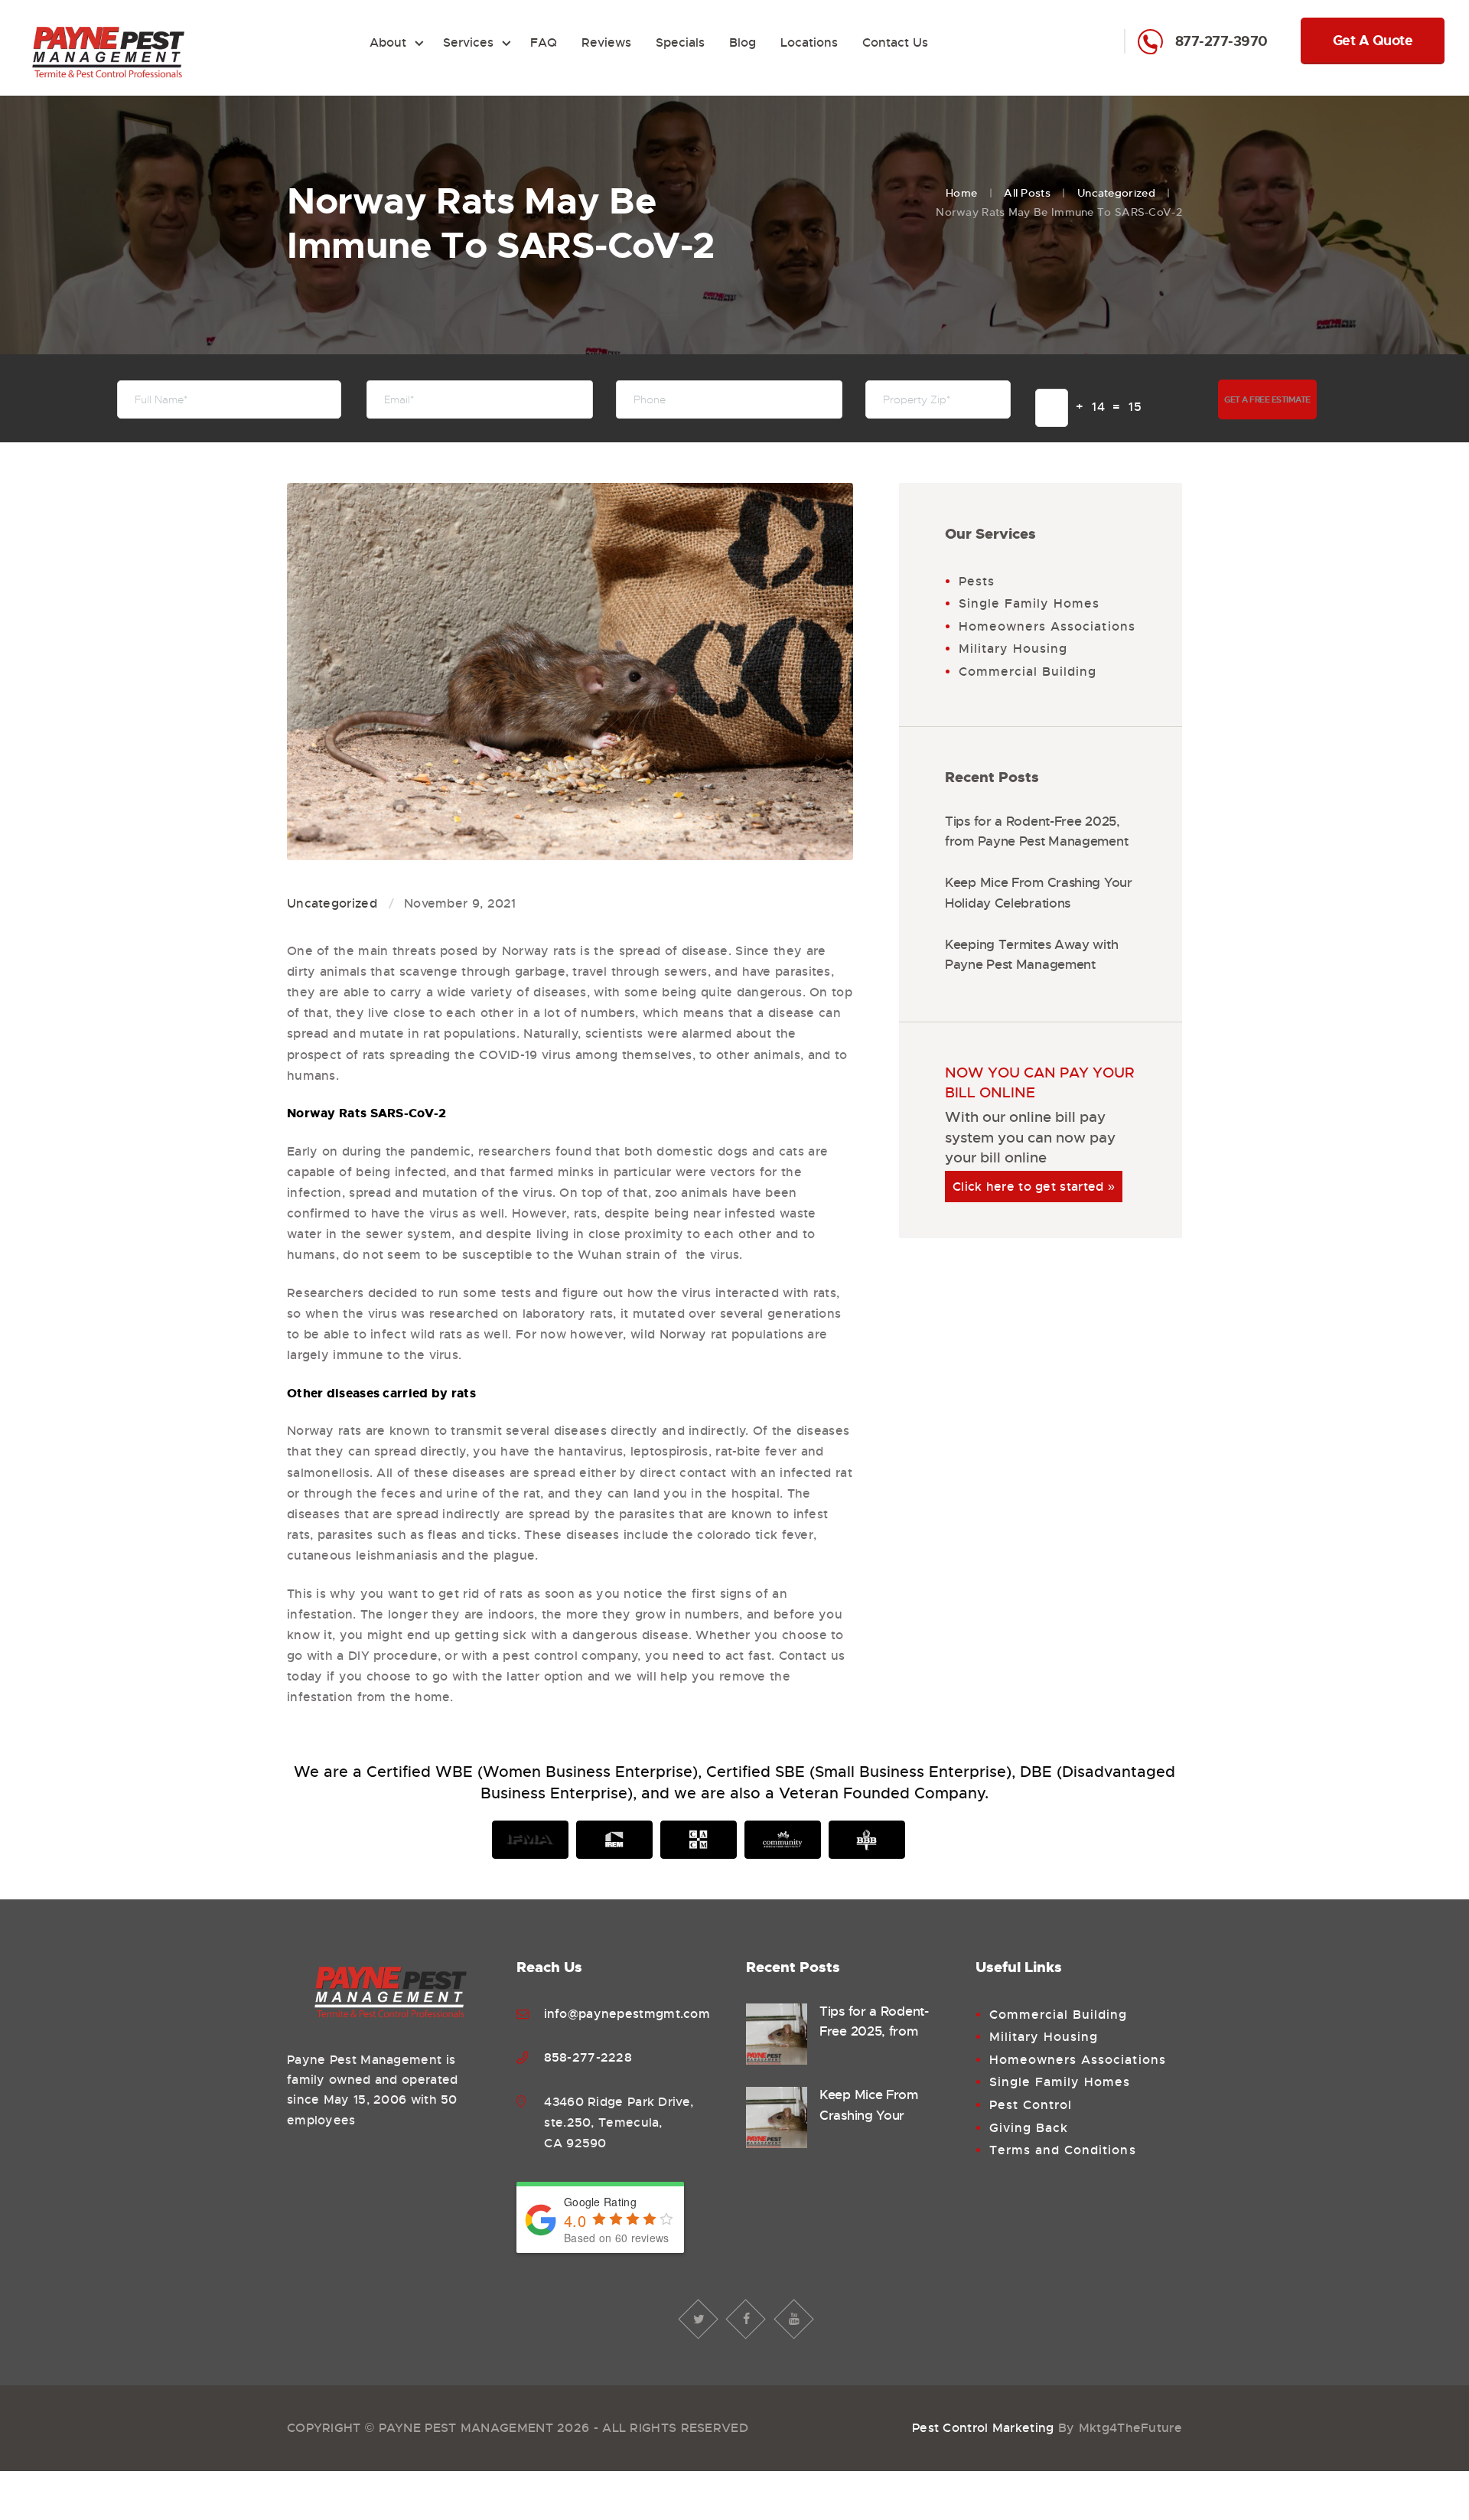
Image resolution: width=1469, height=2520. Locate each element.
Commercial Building (1028, 672)
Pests (977, 581)
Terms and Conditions (1063, 2150)
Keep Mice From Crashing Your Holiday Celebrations (1039, 893)
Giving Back (1029, 2128)
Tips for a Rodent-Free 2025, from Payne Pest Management (1036, 831)
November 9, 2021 (460, 903)
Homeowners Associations (1047, 626)
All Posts (1027, 193)
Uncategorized (1116, 193)
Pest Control (1031, 2105)
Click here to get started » (1034, 1187)
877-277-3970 (1223, 42)
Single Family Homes (1029, 603)
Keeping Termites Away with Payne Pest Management (1031, 955)
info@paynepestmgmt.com (627, 2014)
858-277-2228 (588, 2057)
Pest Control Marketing (983, 2428)
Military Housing (1013, 649)
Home (961, 193)
